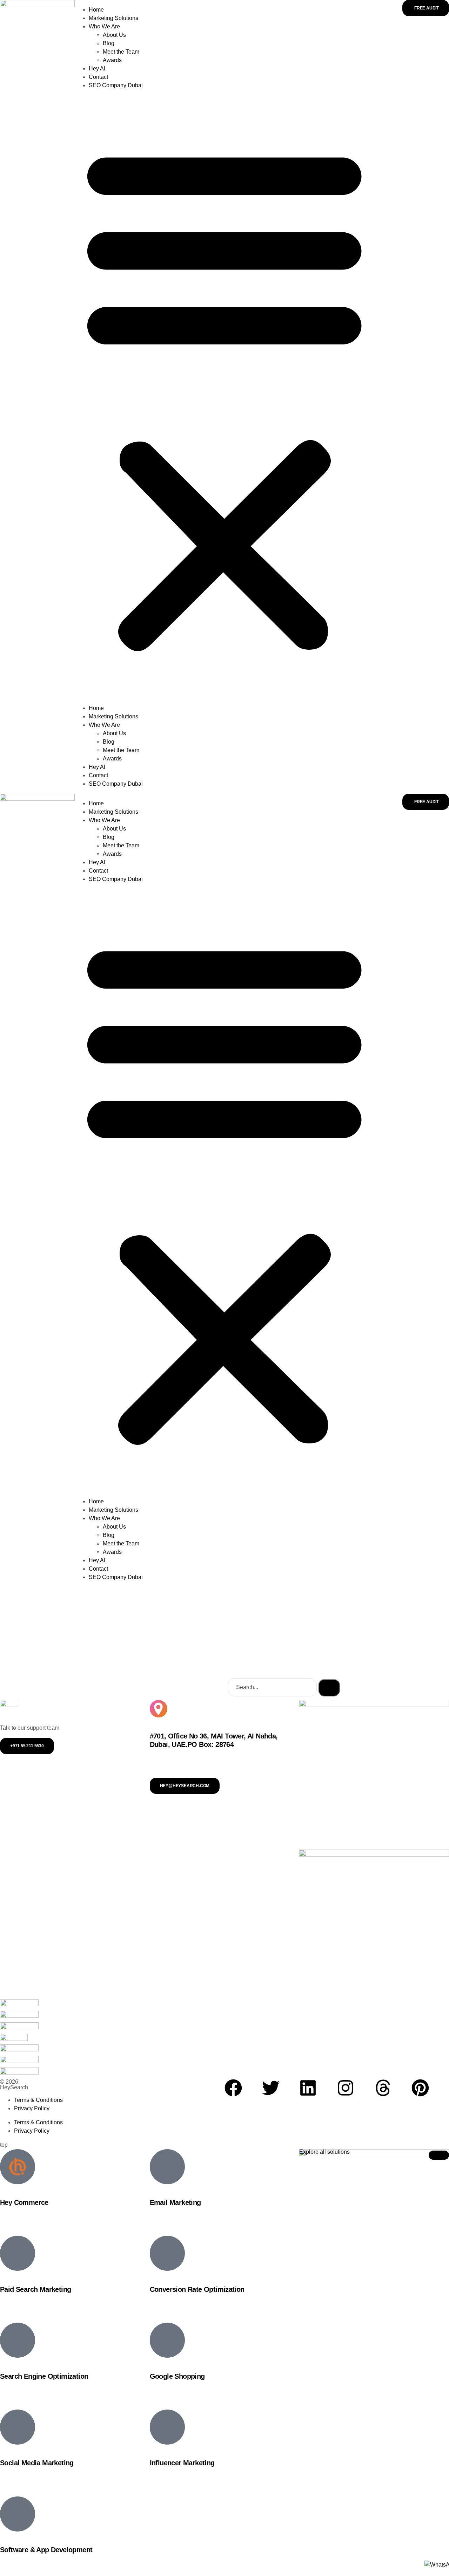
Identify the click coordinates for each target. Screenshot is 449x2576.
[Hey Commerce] (18, 2167)
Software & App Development (46, 2550)
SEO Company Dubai (116, 85)
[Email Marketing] (167, 2167)
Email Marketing (175, 2202)
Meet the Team (121, 52)
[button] (224, 397)
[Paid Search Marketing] (18, 2253)
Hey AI (97, 69)
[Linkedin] (308, 2088)
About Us (114, 35)
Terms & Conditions (38, 2100)
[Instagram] (346, 2088)
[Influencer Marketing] (167, 2427)
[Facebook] (233, 2088)
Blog (109, 43)
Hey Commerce (24, 2202)
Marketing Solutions (113, 18)
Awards (112, 60)
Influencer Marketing (182, 2463)
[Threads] (383, 2088)
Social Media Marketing (37, 2463)
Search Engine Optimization (44, 2376)
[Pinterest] (420, 2088)
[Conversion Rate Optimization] (167, 2253)
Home (96, 10)
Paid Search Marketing (35, 2289)
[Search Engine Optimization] (18, 2340)
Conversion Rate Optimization (197, 2289)
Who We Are (104, 26)
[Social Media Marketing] (18, 2427)
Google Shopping (177, 2376)
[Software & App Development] (18, 2514)
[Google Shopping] (167, 2340)
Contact (98, 77)
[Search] (329, 1688)
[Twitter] (271, 2088)
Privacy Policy (32, 2108)
